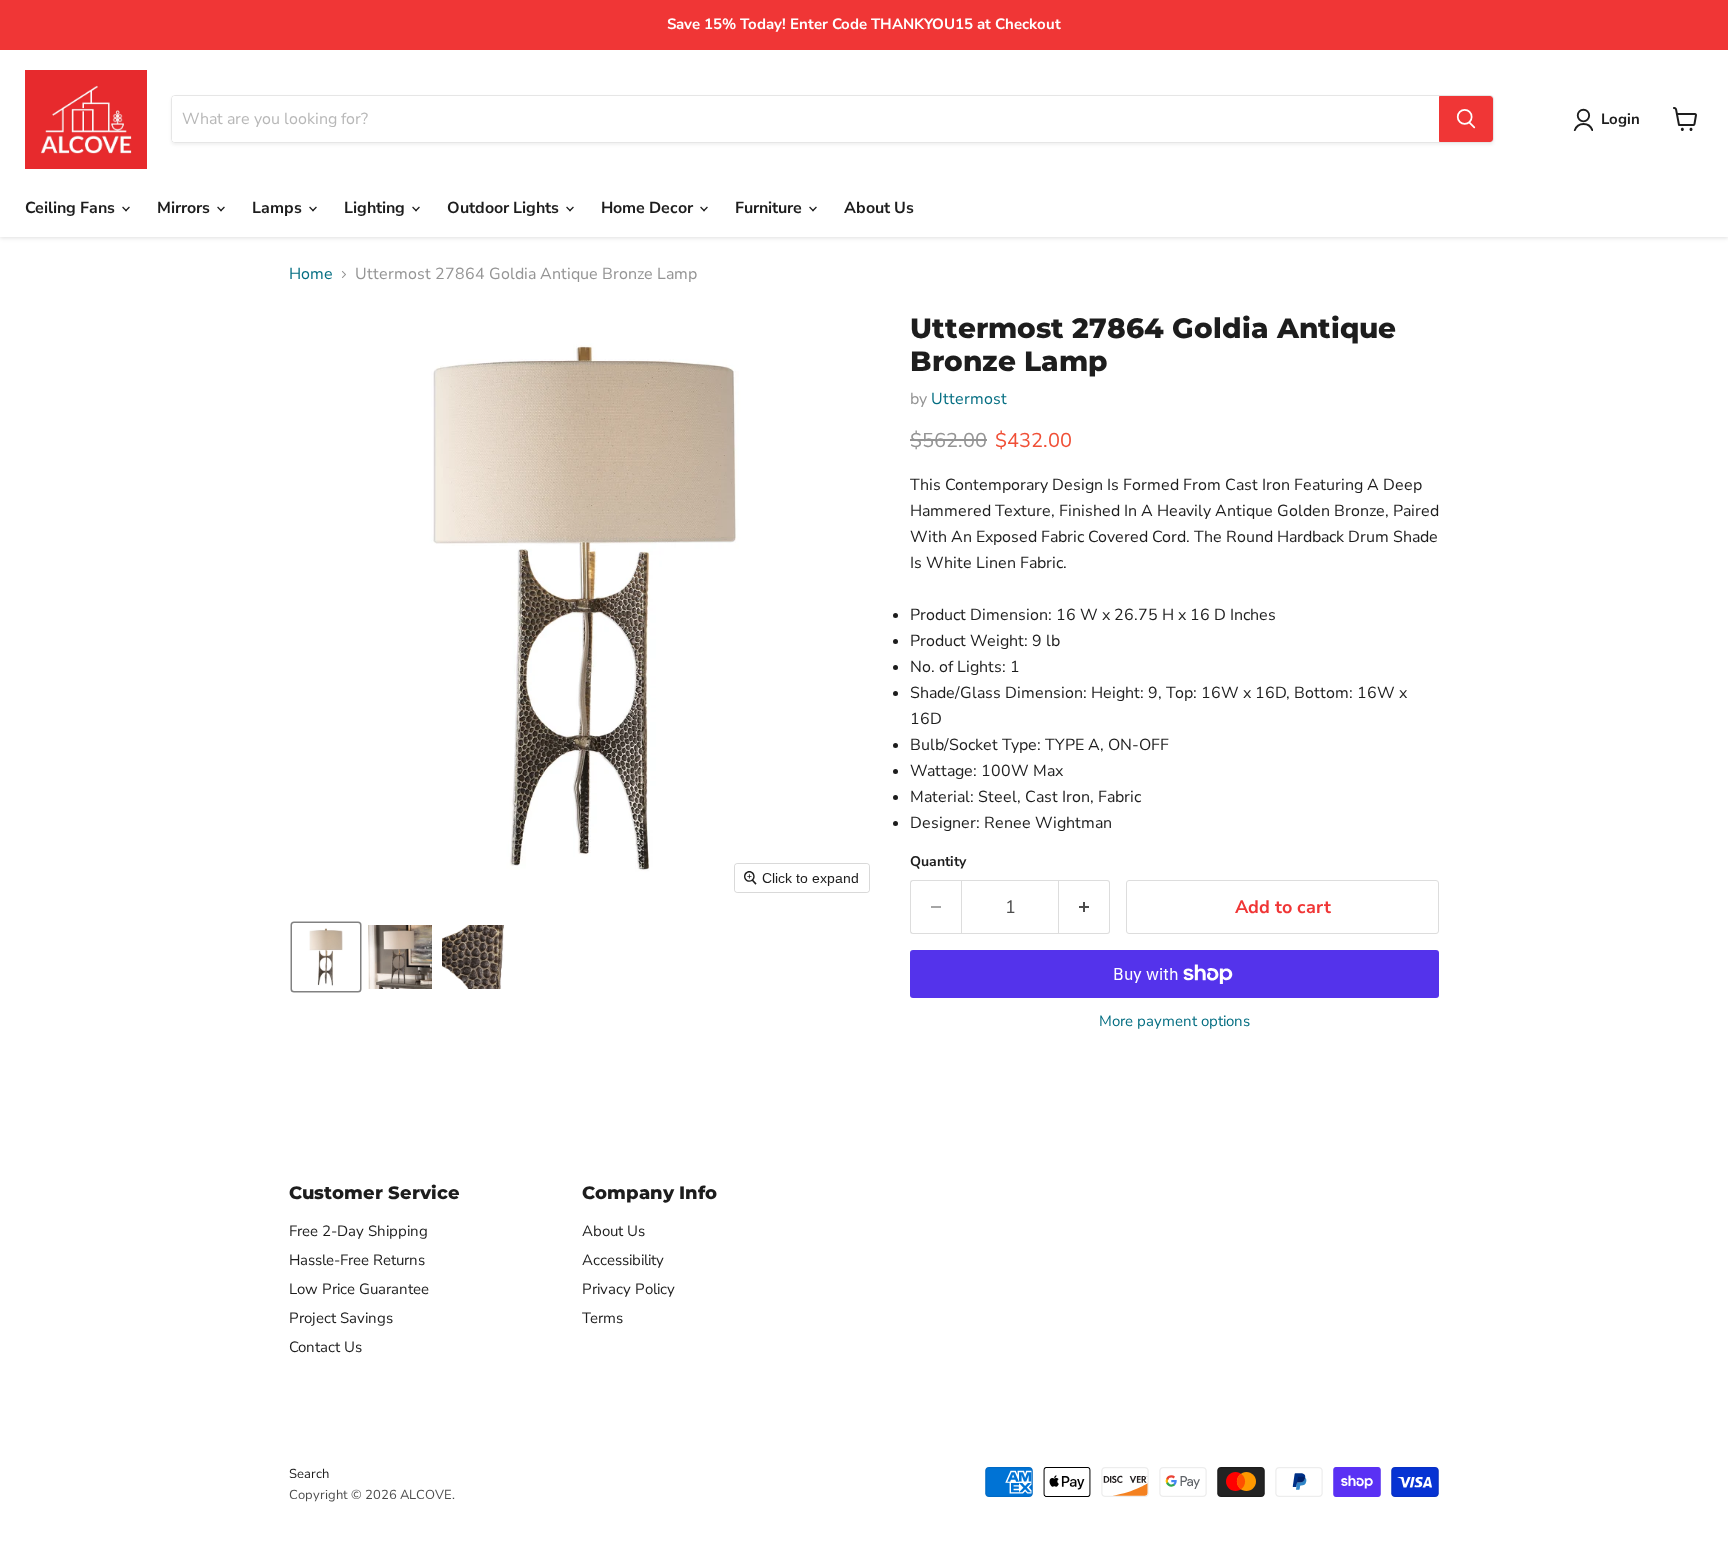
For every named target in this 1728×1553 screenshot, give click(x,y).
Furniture (770, 208)
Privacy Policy (628, 1289)
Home (311, 274)
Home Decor (649, 208)
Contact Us (325, 1347)
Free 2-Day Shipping (358, 1231)
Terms (602, 1318)
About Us (879, 208)
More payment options (1174, 1021)
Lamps (279, 208)
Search (309, 1474)
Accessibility (623, 1260)
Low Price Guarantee (359, 1289)
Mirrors (185, 208)
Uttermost (969, 399)
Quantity (938, 862)
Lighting (376, 208)
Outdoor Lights (505, 208)
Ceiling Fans (72, 208)
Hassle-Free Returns (357, 1260)
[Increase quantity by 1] (1084, 907)
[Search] (1466, 119)
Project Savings (341, 1318)
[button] (326, 957)
